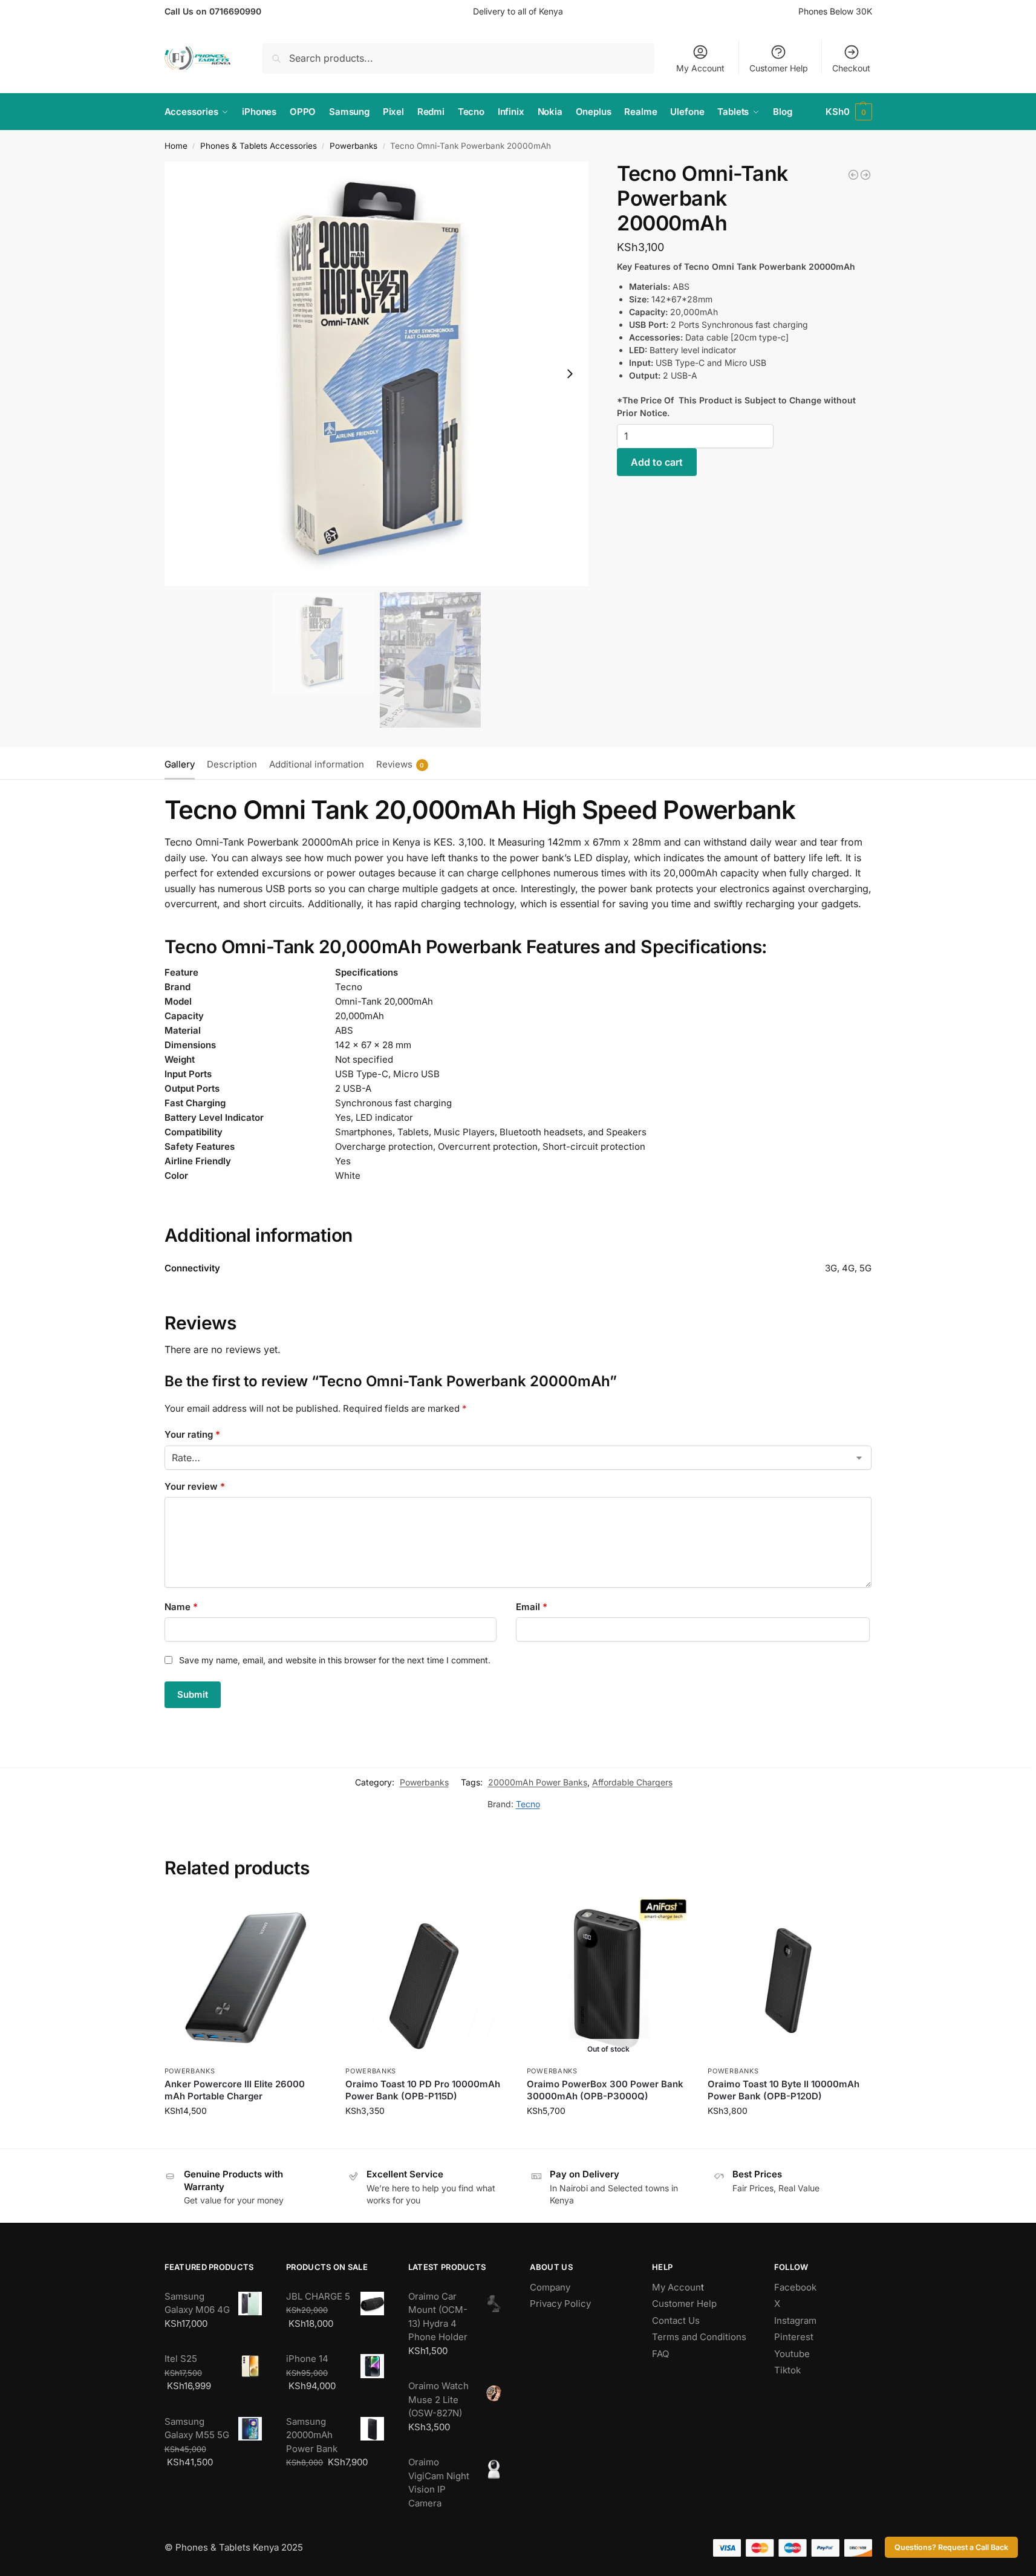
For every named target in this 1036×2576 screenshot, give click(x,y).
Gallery (180, 764)
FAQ (660, 2354)
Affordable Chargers (632, 1782)
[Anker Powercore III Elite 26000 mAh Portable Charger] (246, 1978)
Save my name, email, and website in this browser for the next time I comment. (335, 1660)
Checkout (851, 68)
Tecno (528, 1804)
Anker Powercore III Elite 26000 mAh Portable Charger (235, 2090)
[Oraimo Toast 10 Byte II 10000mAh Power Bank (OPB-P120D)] (789, 1978)
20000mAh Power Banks (538, 1782)
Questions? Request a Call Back (951, 2547)
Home (176, 146)
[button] (849, 112)
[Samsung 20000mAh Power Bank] (865, 175)
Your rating (192, 1434)
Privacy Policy (560, 2304)
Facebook (795, 2287)
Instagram (795, 2320)
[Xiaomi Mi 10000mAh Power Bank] (853, 175)
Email (532, 1607)
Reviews (400, 764)
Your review (195, 1486)
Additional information (317, 764)
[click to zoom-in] (377, 374)
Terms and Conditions (699, 2337)
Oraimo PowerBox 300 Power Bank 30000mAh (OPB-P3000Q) (605, 2090)
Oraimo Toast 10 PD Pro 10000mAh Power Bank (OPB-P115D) (423, 2090)
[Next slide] (570, 374)
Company (550, 2287)
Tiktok (787, 2370)
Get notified (608, 2136)
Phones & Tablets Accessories (259, 146)
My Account (700, 68)
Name (181, 1607)
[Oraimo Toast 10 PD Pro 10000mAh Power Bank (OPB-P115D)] (427, 1978)
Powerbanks (353, 146)
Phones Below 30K (835, 11)
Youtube (792, 2354)
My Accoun (676, 2287)
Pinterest (794, 2337)
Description (232, 764)
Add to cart (657, 462)
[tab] (183, 763)
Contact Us (676, 2320)
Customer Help (779, 68)
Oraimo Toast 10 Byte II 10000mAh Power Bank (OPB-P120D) (784, 2090)
